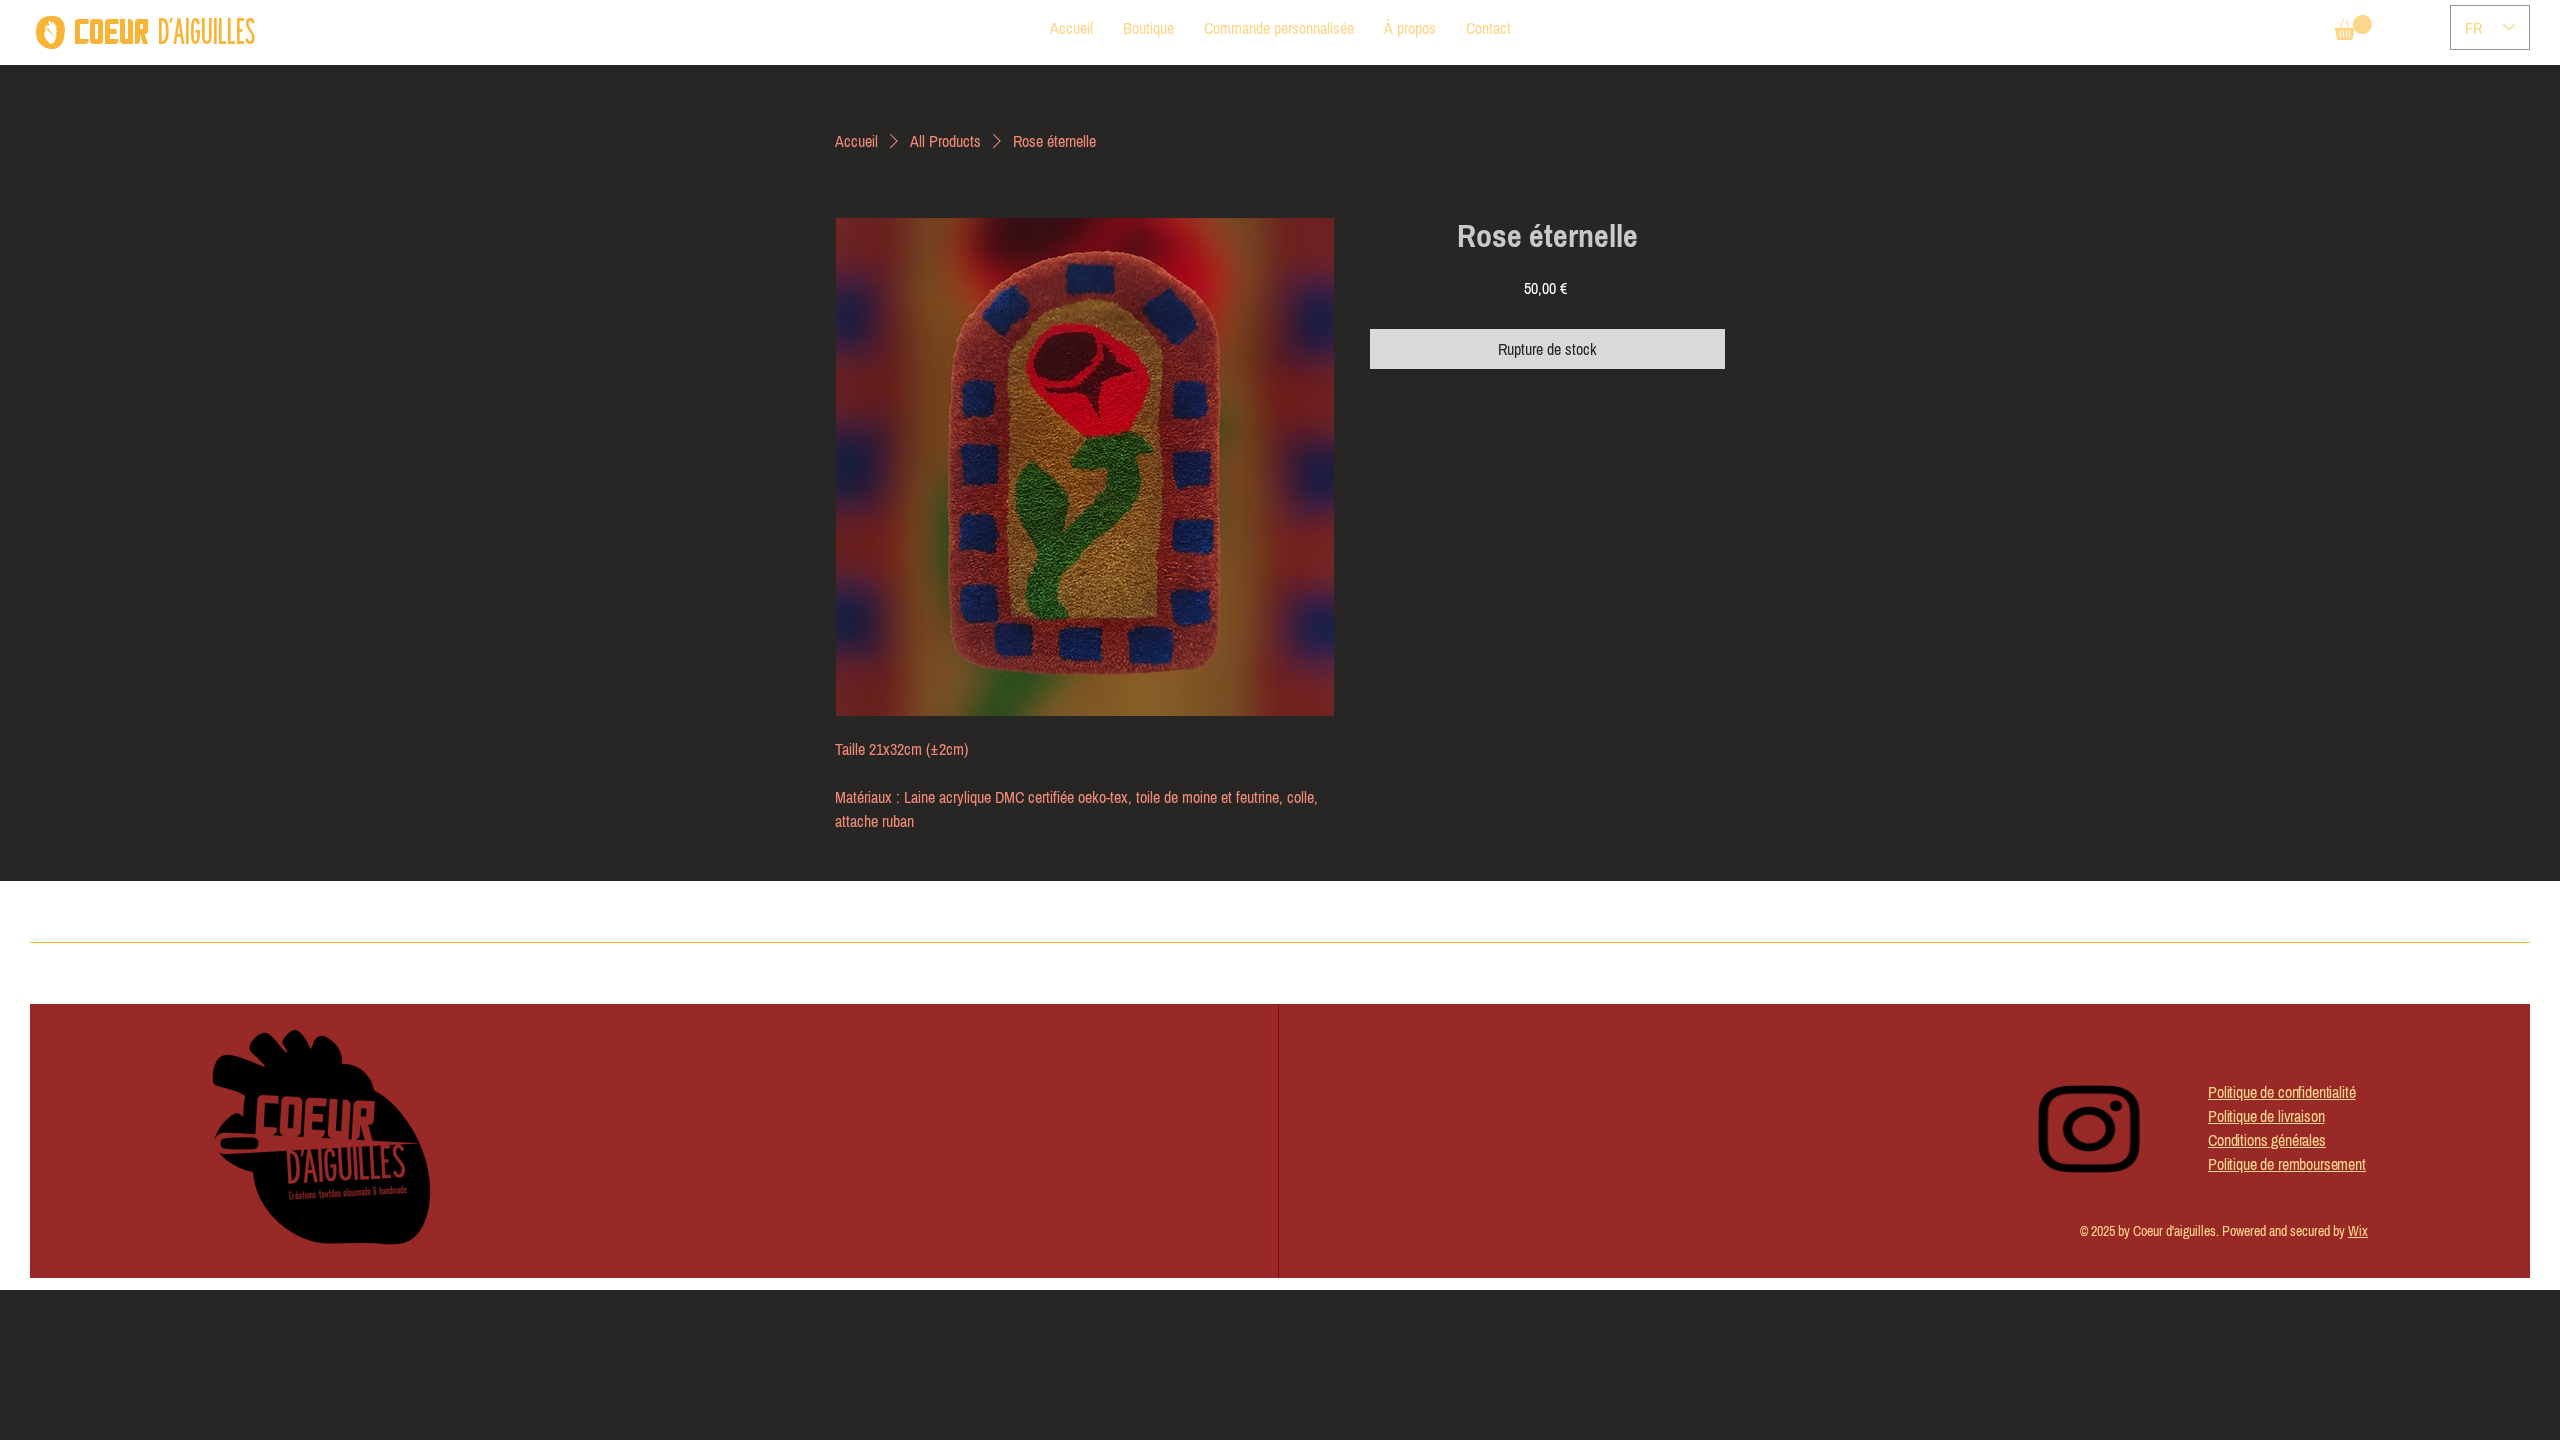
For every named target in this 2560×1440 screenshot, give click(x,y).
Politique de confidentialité (2282, 1092)
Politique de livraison (2266, 1116)
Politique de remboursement (2287, 1164)
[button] (2353, 27)
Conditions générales (2267, 1140)
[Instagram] (2089, 1129)
